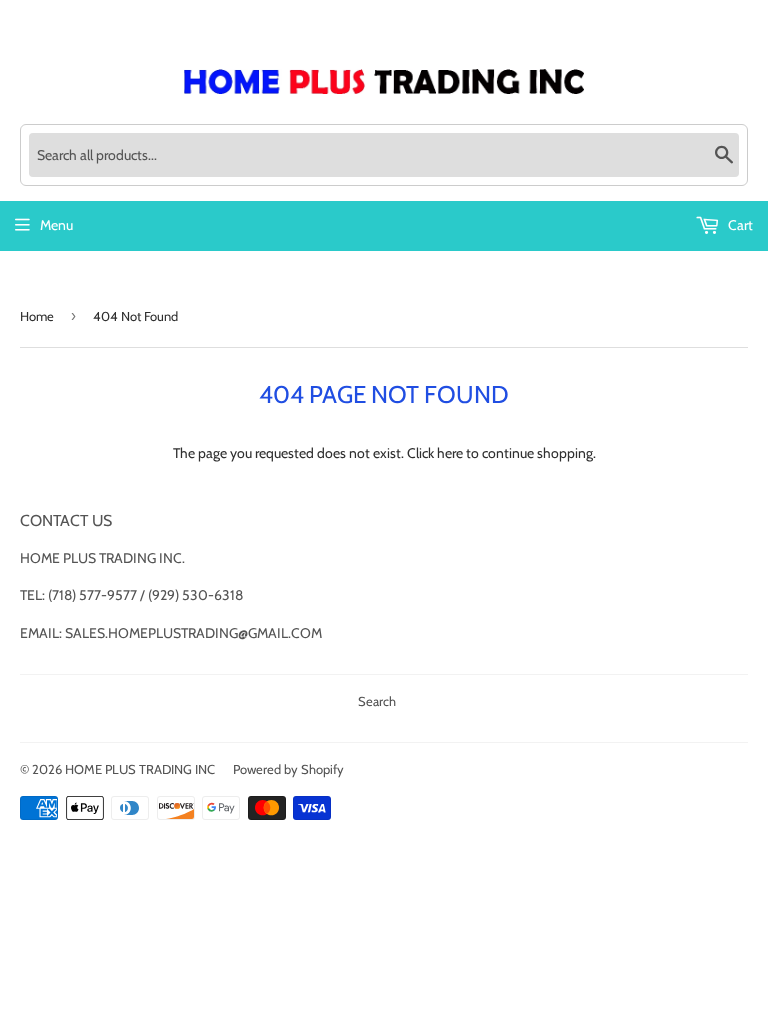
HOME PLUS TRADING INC (140, 769)
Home (37, 316)
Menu (56, 225)
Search (377, 701)
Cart (739, 225)
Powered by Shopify (288, 769)
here (450, 453)
